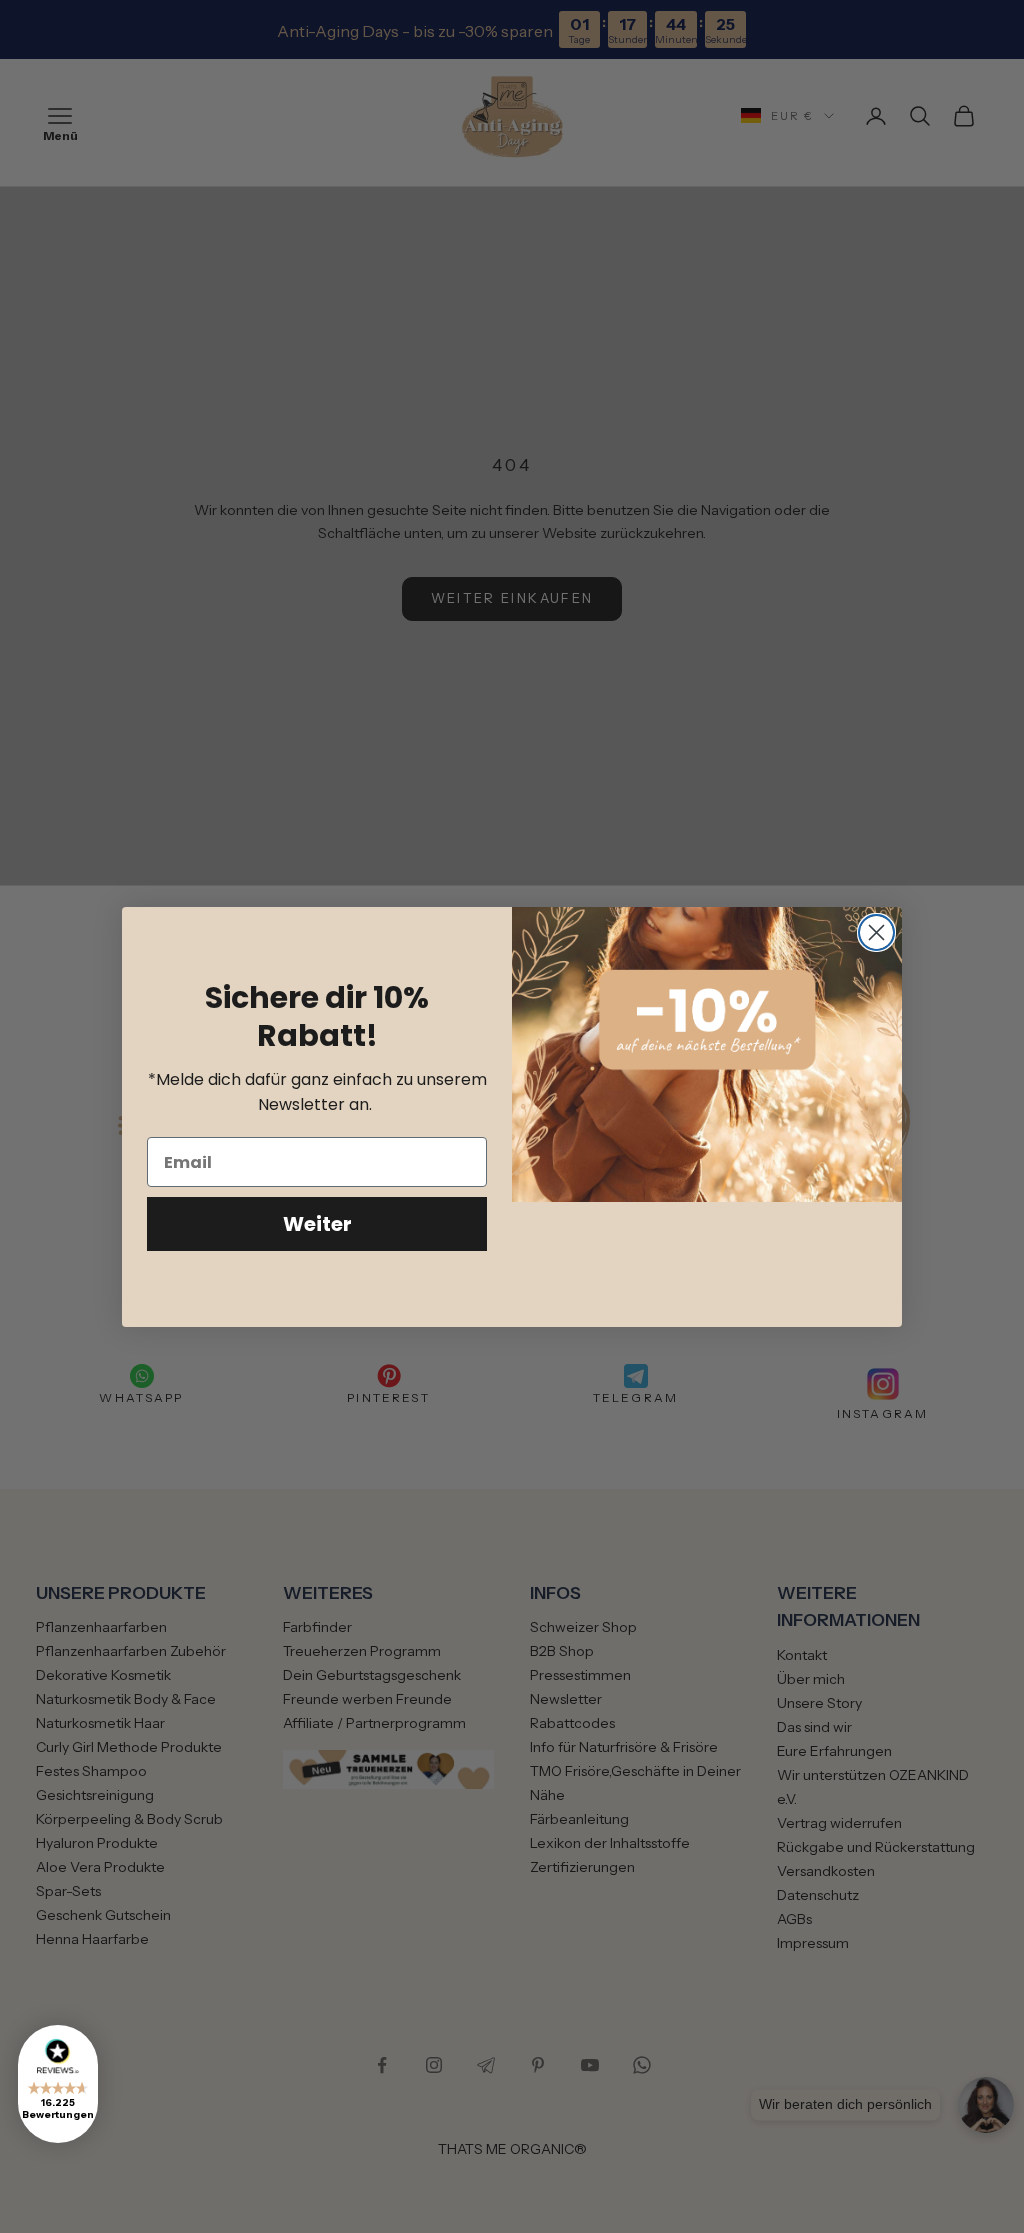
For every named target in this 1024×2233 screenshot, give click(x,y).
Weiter (317, 1224)
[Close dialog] (876, 932)
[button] (58, 2084)
